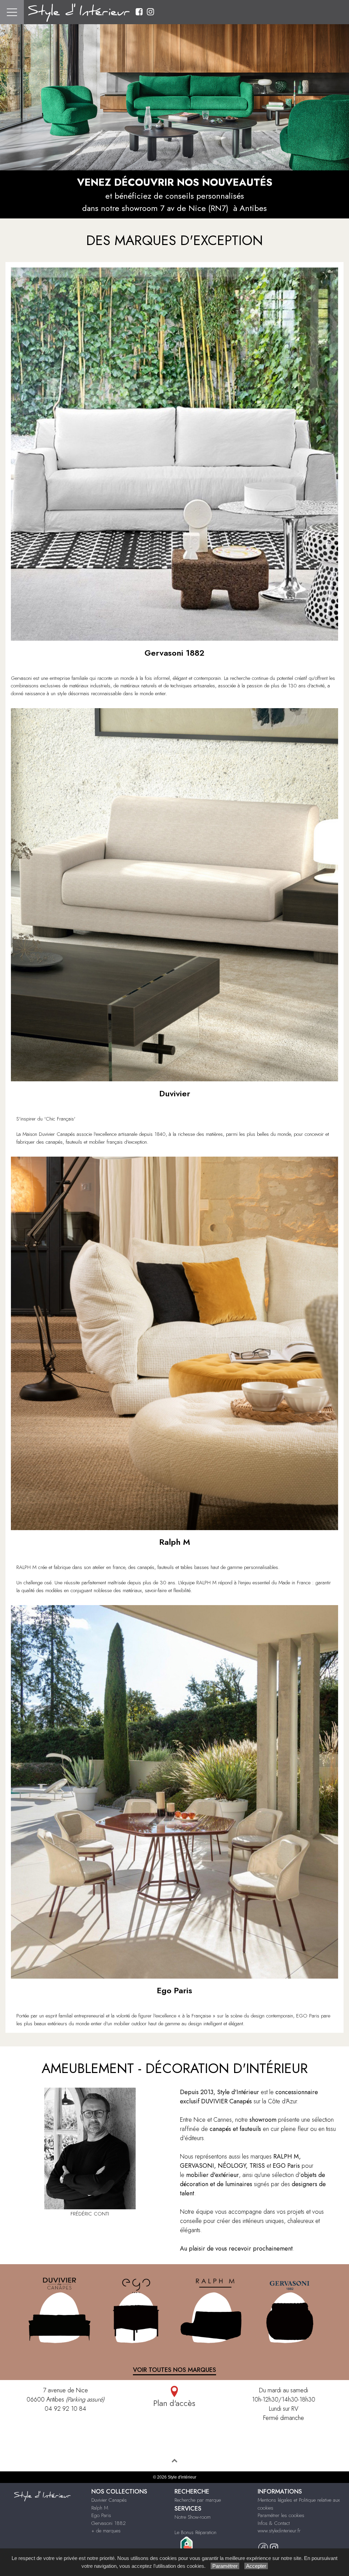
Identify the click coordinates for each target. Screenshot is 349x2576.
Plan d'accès (174, 2403)
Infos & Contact (274, 2523)
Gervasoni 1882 (109, 2523)
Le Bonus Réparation (195, 2532)
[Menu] (12, 12)
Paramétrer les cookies (281, 2515)
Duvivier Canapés (109, 2500)
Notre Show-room (193, 2517)
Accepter (256, 2566)
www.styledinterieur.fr (279, 2531)
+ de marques (106, 2531)
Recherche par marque (198, 2500)
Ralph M (100, 2508)
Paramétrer (225, 2566)
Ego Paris (101, 2515)
